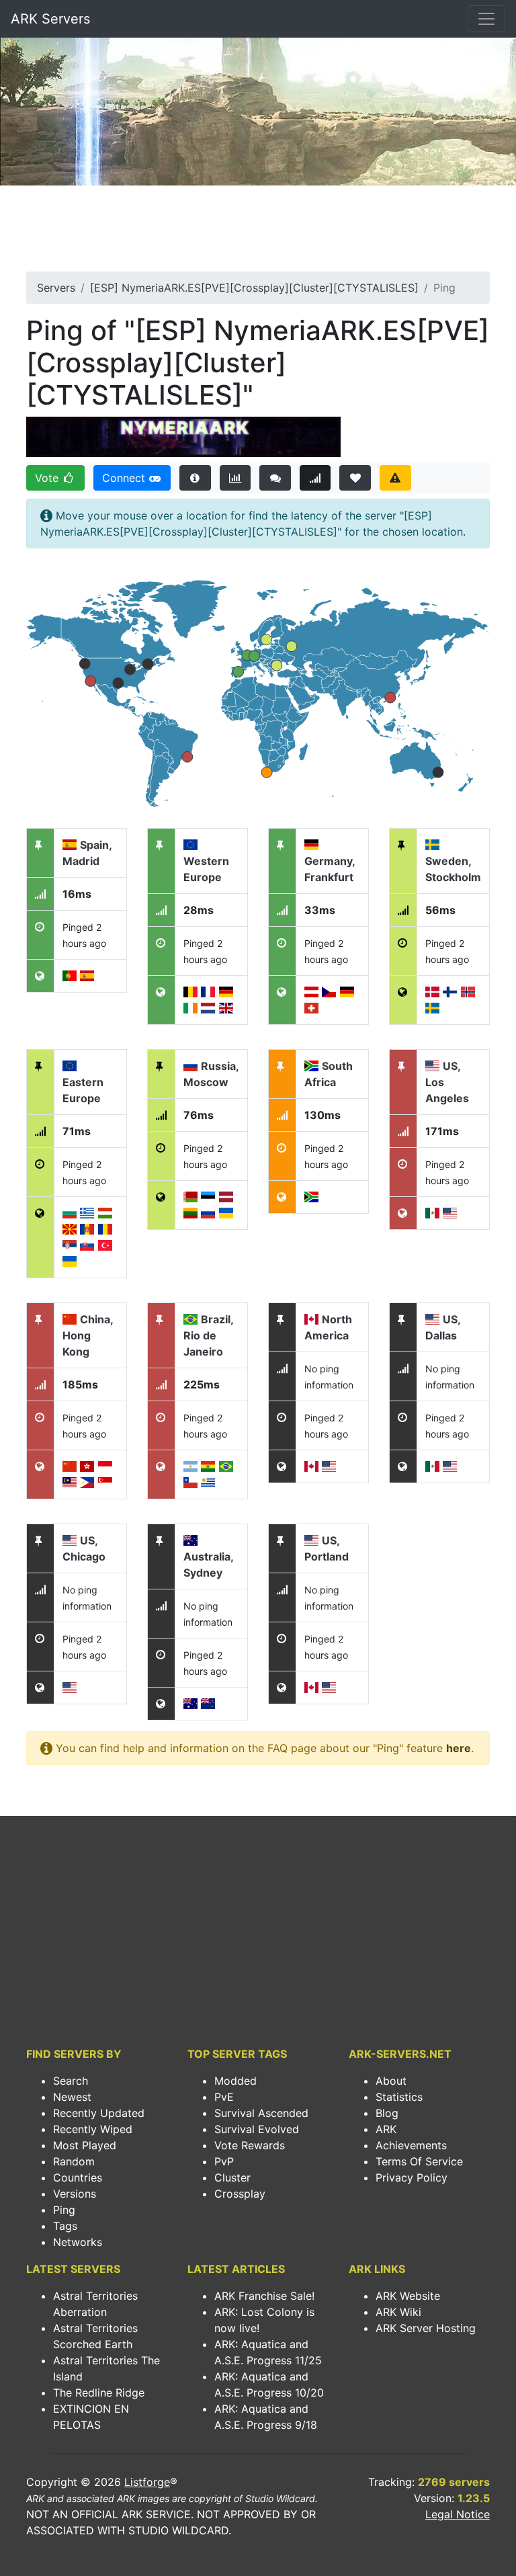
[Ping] (315, 478)
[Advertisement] (258, 233)
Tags (65, 2226)
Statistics (399, 2097)
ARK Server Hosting (426, 2328)
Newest (72, 2097)
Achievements (411, 2145)
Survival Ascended (261, 2113)
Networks (78, 2242)
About (391, 2081)
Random (74, 2161)
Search (71, 2081)
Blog (387, 2113)
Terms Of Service (419, 2161)
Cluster (232, 2177)
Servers (56, 288)
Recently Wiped (93, 2129)
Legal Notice (458, 2514)
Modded (235, 2081)
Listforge (147, 2482)
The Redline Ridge (99, 2393)
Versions (75, 2194)
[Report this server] (395, 478)
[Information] (195, 478)
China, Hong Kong (88, 1335)
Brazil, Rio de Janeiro (208, 1335)
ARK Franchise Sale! (264, 2296)
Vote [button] (48, 478)
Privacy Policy (412, 2177)
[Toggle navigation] (486, 19)
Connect (125, 478)
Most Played (85, 2145)
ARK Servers (50, 19)
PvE (224, 2097)
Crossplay (240, 2194)
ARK (386, 2129)
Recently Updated (99, 2113)
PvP (224, 2161)
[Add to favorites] (355, 478)
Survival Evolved (257, 2129)
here (459, 1748)
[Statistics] (235, 478)
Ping (64, 2210)
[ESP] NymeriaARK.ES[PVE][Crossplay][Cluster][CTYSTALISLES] (254, 288)
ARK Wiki (398, 2312)
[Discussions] (275, 478)
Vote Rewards (250, 2145)
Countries (78, 2177)
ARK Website (408, 2296)
